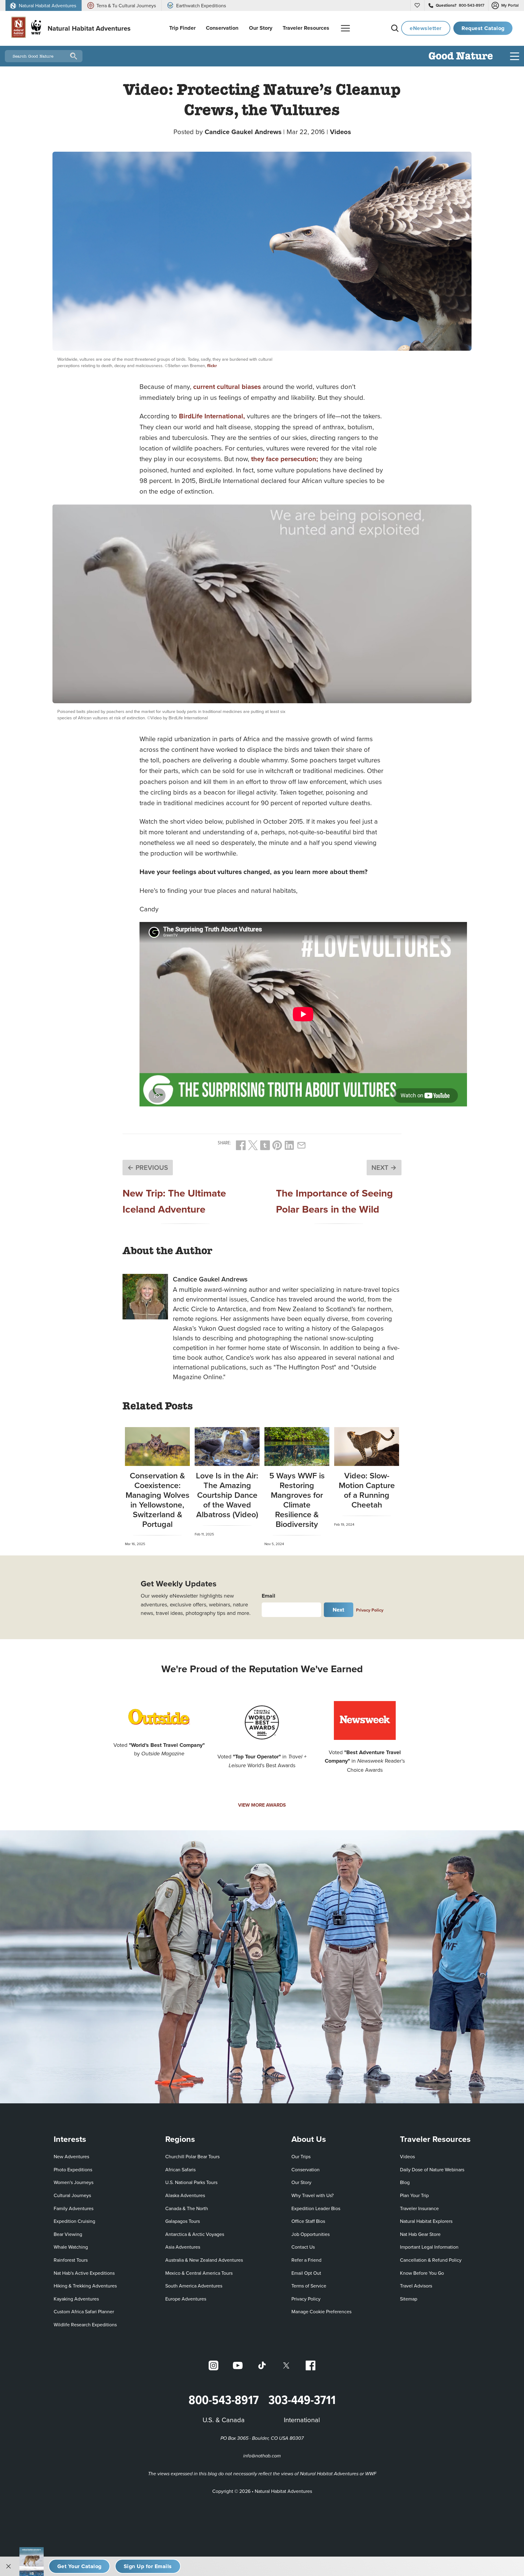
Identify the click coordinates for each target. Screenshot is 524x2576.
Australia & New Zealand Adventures (204, 2260)
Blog (405, 2182)
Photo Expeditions (73, 2169)
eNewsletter (426, 28)
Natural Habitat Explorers (426, 2221)
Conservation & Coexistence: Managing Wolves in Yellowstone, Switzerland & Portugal (158, 1500)
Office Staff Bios (308, 2221)
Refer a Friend (306, 2260)
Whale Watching (71, 2247)
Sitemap (409, 2299)
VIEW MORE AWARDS (262, 1805)
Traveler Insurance (419, 2208)
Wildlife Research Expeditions (85, 2324)
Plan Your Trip (414, 2195)
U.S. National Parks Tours (191, 2182)
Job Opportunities (311, 2234)
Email (269, 1596)
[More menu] (345, 28)
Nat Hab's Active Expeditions (84, 2273)
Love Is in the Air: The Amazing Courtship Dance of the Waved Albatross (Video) (227, 1495)
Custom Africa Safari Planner (84, 2311)
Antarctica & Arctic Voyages (195, 2234)
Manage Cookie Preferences (321, 2311)
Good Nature (461, 57)
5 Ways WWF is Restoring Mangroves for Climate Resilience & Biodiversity (297, 1500)
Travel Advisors (416, 2286)
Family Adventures (74, 2208)
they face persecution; (285, 459)
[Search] (395, 28)
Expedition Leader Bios (316, 2208)
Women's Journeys (74, 2182)
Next (339, 1610)
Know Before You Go (422, 2273)
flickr (212, 365)
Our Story (301, 2182)
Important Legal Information (429, 2247)
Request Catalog (483, 28)
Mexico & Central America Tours (199, 2273)
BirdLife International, (212, 416)
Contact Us (303, 2247)
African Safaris (180, 2169)
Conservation (306, 2169)
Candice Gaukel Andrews (243, 132)
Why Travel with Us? (312, 2195)
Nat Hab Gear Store (420, 2234)
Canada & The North (187, 2208)
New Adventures (71, 2156)
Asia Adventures (183, 2247)
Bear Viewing (68, 2234)
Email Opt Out (306, 2273)
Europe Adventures (186, 2299)
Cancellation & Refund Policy (431, 2260)
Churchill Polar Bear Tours (192, 2156)
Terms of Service (309, 2286)
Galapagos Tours (183, 2221)
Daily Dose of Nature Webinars (432, 2169)
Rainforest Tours (71, 2260)
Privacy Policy (370, 1610)
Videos (340, 132)
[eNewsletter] (148, 2566)
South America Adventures (194, 2286)
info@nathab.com (262, 2456)
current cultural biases (227, 387)
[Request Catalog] (79, 2566)
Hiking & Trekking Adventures (85, 2286)
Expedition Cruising (74, 2221)
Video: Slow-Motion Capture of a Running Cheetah (367, 1490)
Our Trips (301, 2156)
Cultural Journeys (72, 2195)
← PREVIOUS (148, 1167)
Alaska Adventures (185, 2195)
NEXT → (384, 1167)
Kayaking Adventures (76, 2299)
